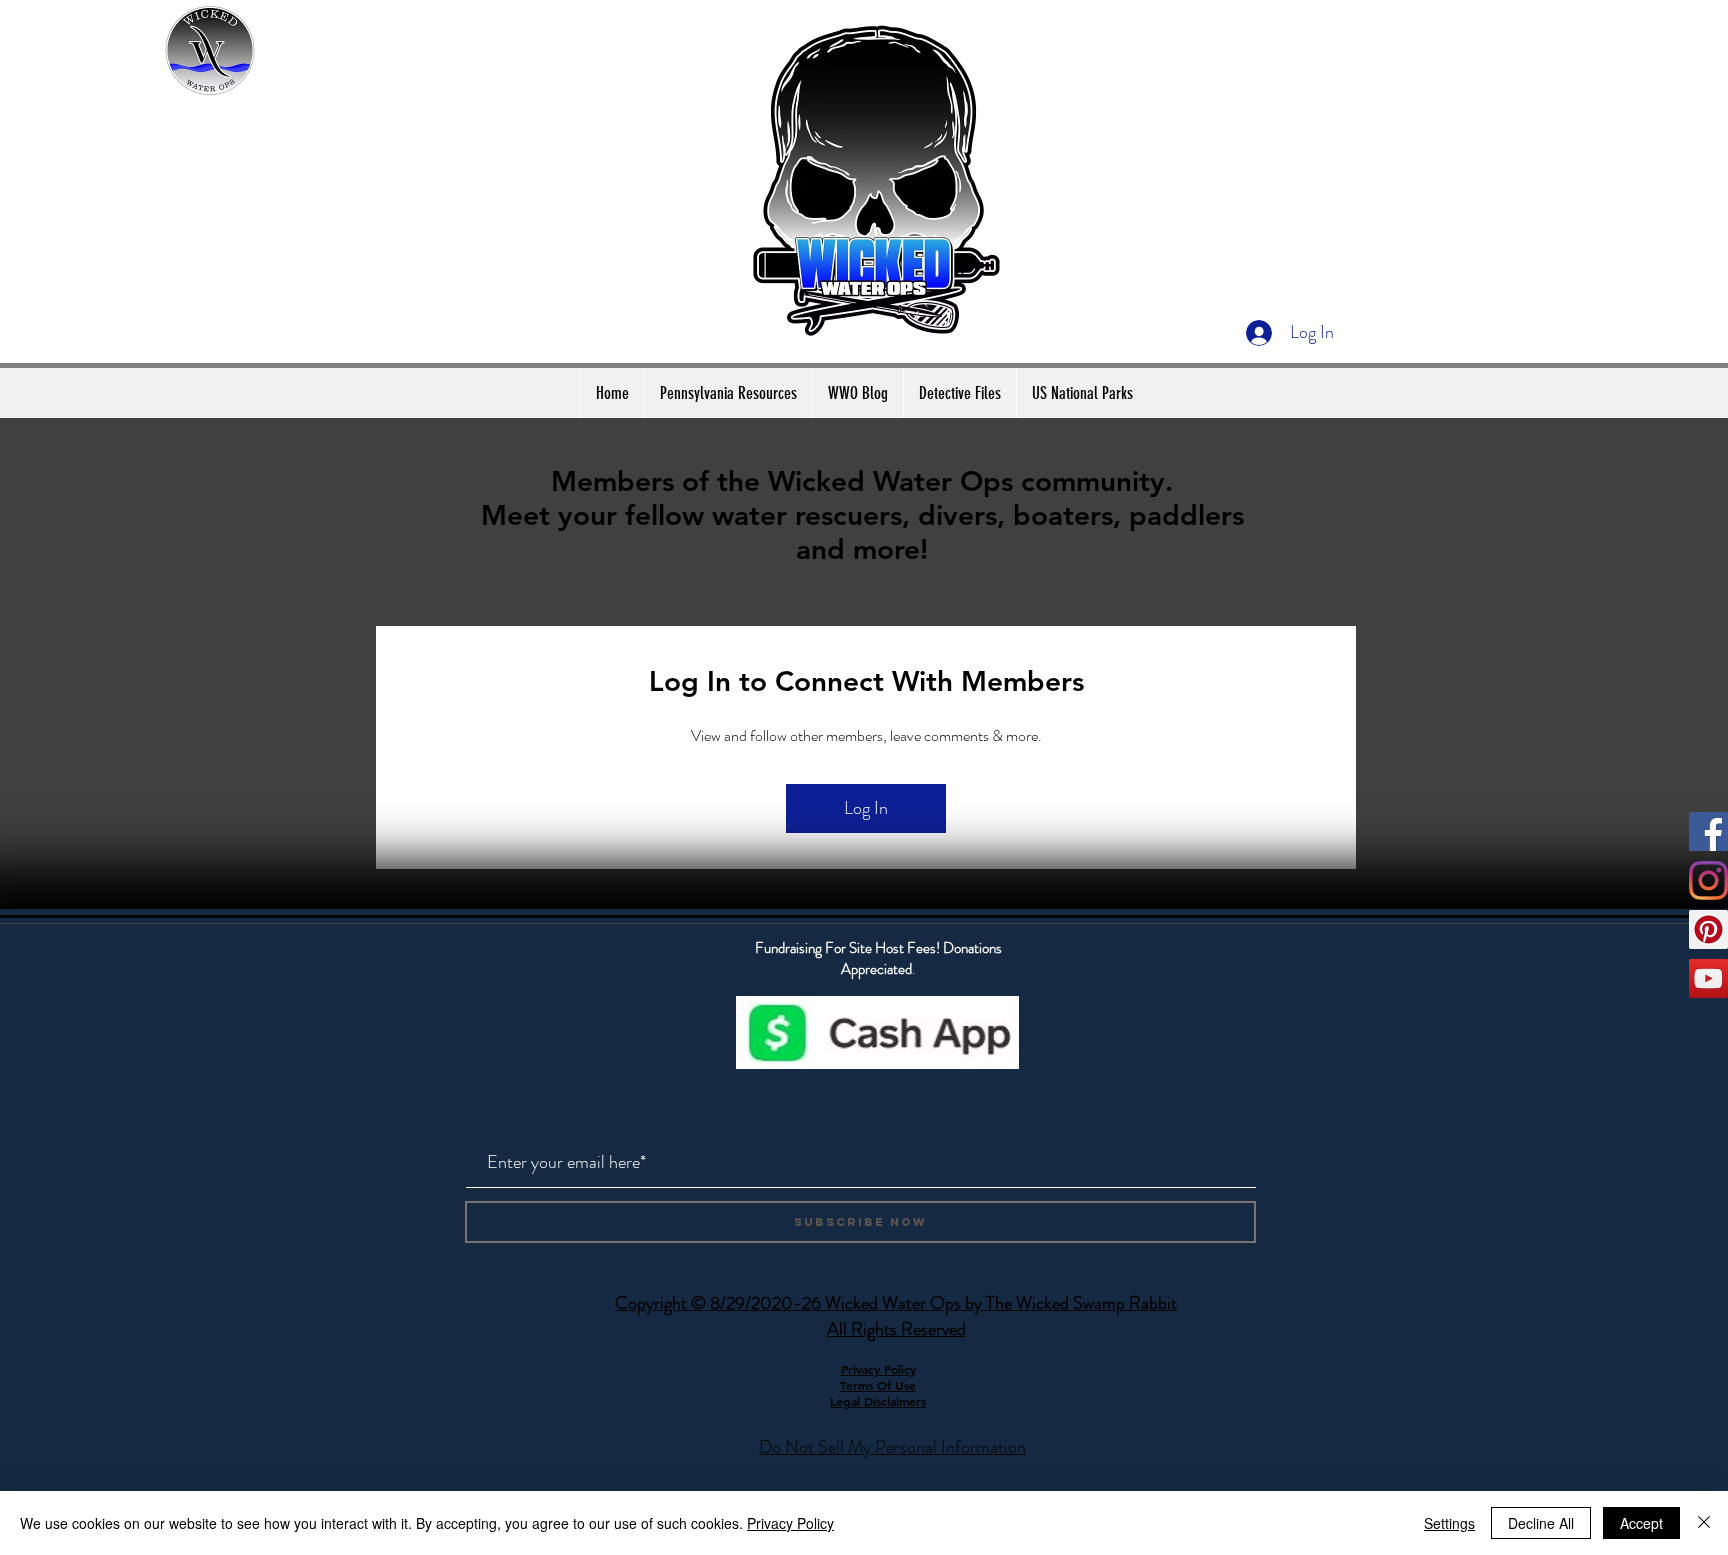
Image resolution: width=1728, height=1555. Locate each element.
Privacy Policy (790, 1523)
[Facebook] (1708, 831)
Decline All (1541, 1523)
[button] (728, 393)
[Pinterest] (1708, 929)
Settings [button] (1449, 1523)
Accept (1641, 1523)
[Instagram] (1708, 880)
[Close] (1704, 1523)
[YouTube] (1708, 978)
